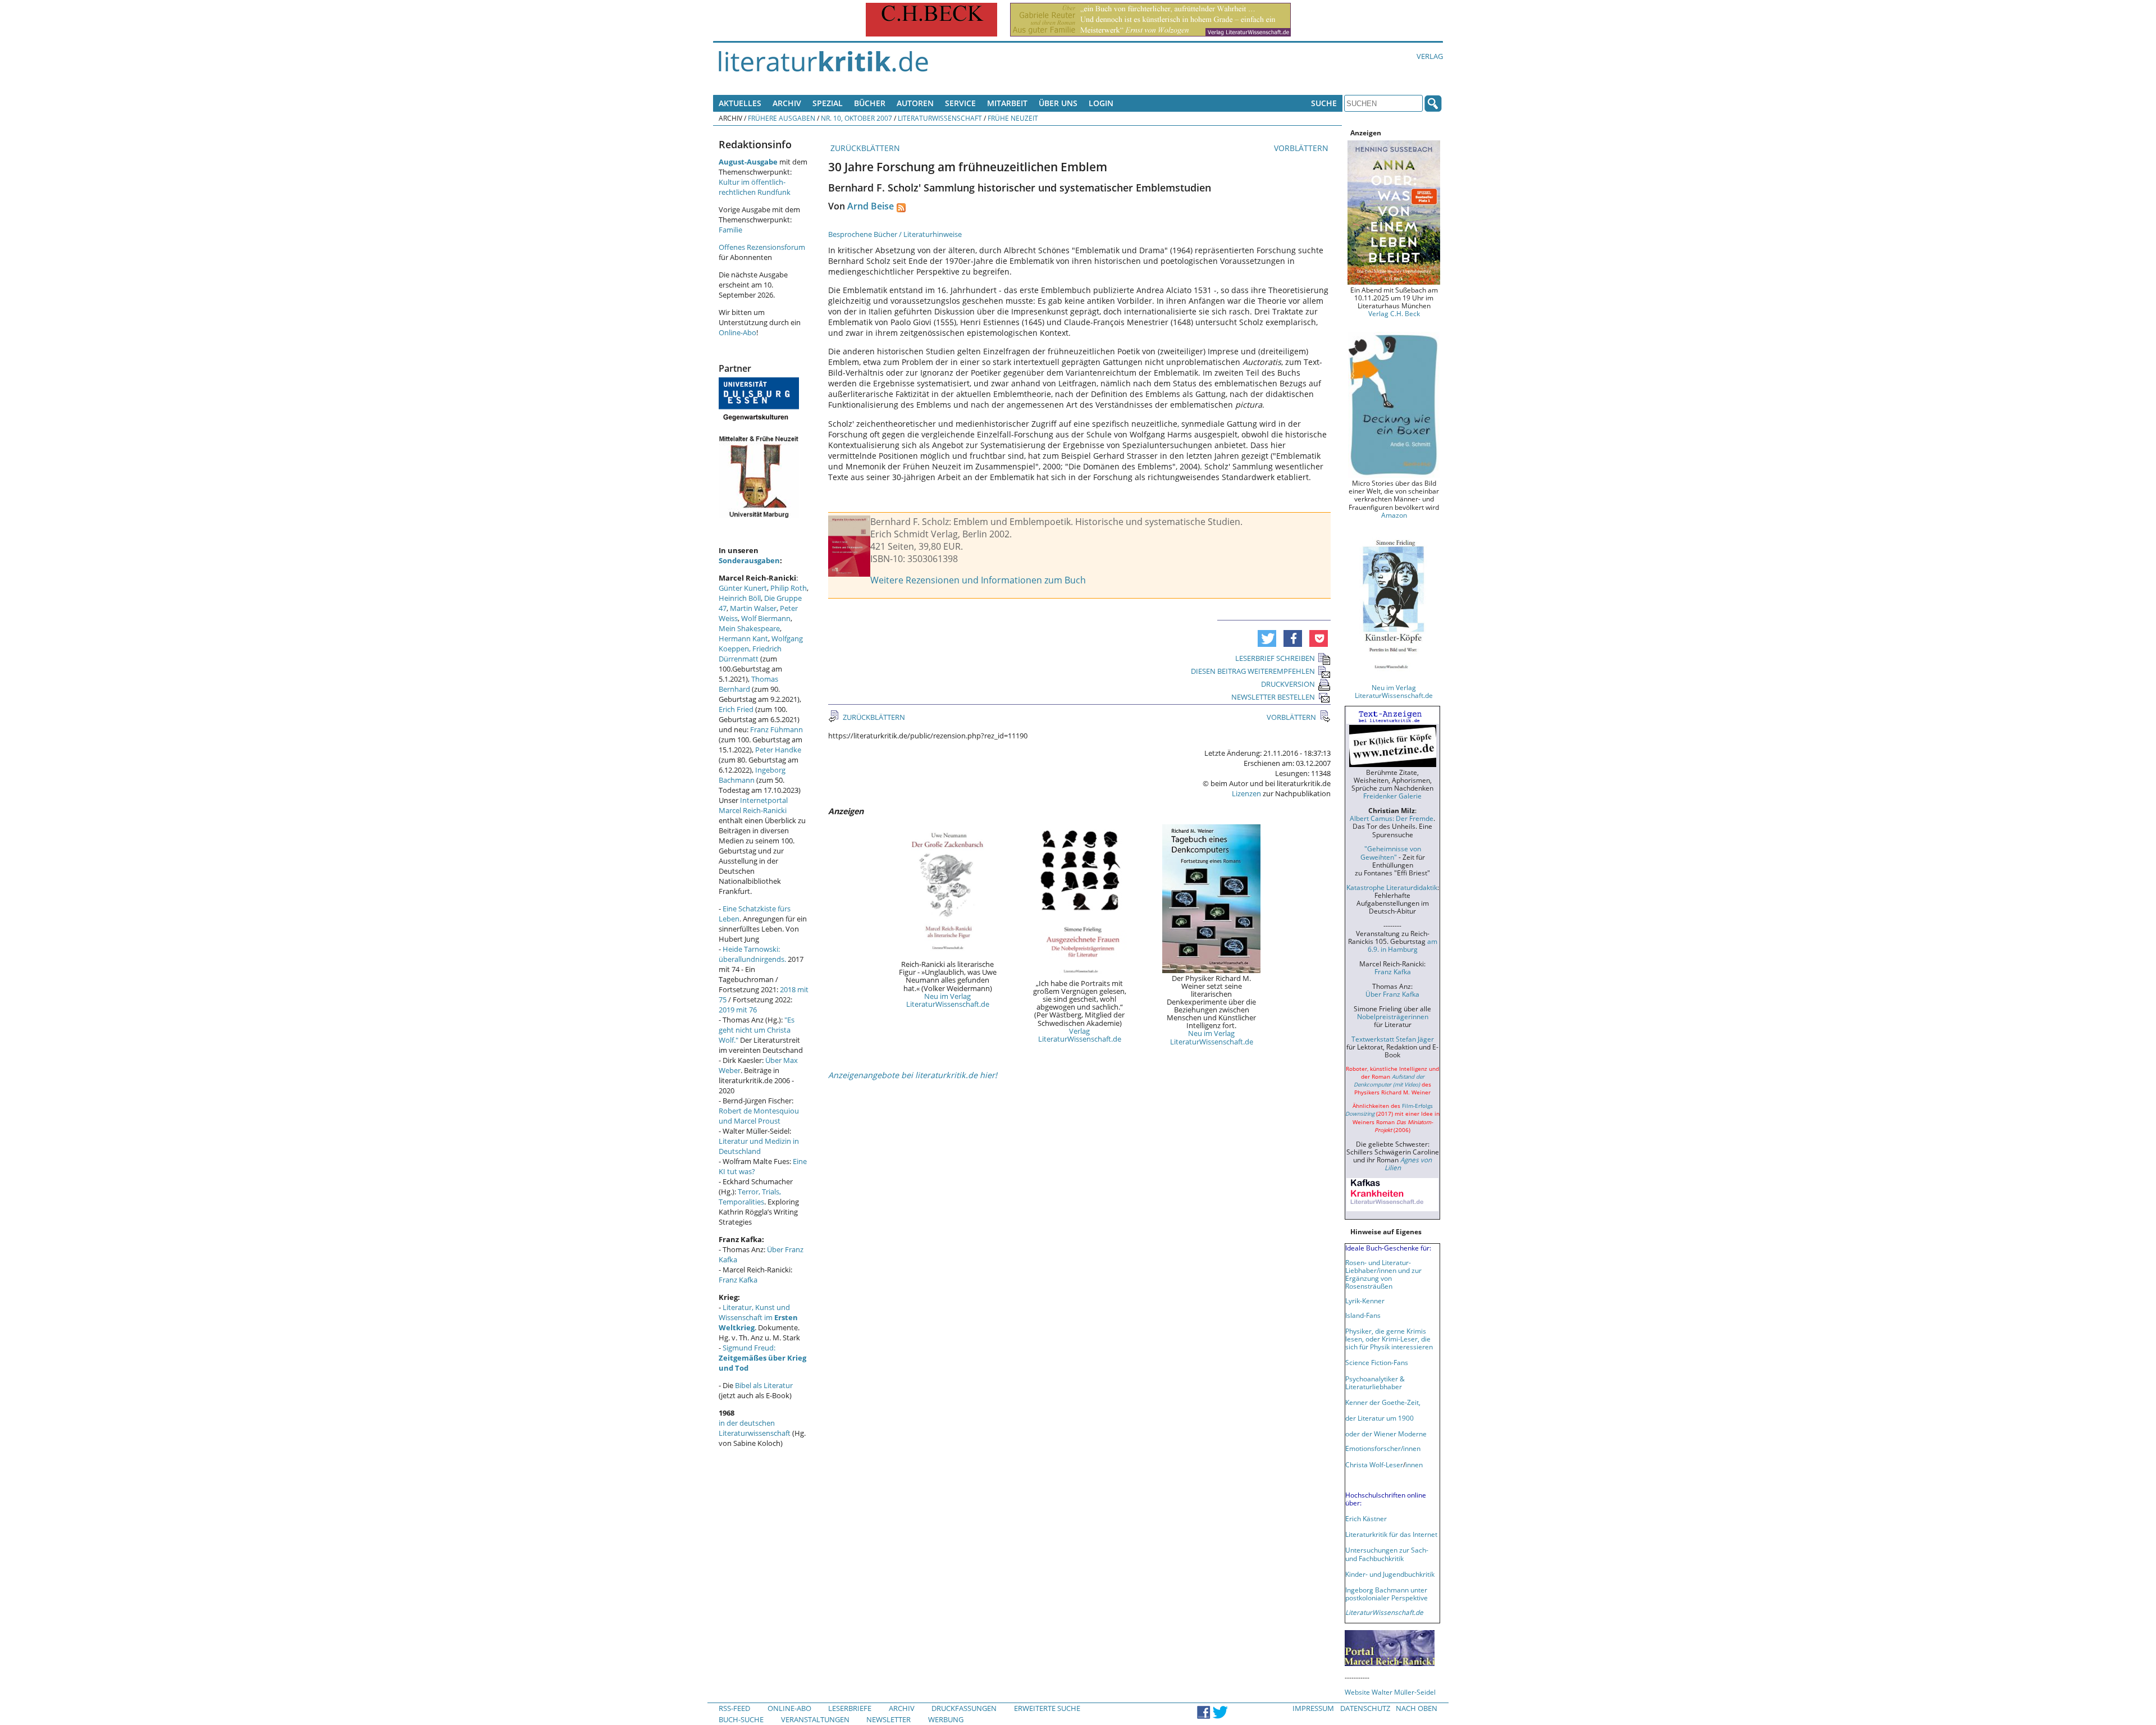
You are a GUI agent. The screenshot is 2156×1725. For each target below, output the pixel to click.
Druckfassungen (964, 1708)
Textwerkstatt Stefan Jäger (1393, 1039)
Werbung (946, 1719)
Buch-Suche (741, 1719)
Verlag (1430, 56)
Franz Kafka (738, 1280)
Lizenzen (1246, 793)
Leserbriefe (850, 1708)
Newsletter (889, 1719)
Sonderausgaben (749, 560)
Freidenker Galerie (1392, 796)
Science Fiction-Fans (1377, 1362)
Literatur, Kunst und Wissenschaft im (758, 1317)
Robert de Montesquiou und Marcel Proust (759, 1116)
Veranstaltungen (815, 1719)
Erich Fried (736, 709)
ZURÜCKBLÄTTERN (864, 148)
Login (1101, 103)
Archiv (787, 103)
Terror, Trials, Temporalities (750, 1197)
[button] (1267, 638)
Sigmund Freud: (762, 1358)
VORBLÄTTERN (1302, 148)
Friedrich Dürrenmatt (750, 654)
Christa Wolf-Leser (1374, 1464)
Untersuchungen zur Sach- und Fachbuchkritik (1387, 1554)
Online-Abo (737, 332)
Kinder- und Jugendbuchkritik (1390, 1574)
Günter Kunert (743, 588)
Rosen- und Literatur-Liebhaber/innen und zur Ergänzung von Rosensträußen (1383, 1274)
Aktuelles (740, 103)
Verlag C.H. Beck (1394, 313)
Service (960, 103)
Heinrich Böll (740, 598)
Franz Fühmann (776, 729)
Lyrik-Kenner (1365, 1300)
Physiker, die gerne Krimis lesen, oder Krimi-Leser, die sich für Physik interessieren (1389, 1339)
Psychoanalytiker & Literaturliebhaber (1375, 1382)
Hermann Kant (743, 638)
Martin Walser (753, 608)
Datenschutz (1365, 1708)
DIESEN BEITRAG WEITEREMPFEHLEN (1253, 671)
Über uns (1058, 103)
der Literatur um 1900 (1380, 1418)
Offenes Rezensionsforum (762, 247)
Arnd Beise (871, 206)
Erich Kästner (1366, 1518)
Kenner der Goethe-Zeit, (1383, 1402)
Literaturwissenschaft (940, 118)
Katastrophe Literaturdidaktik (1392, 887)
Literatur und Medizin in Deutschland (759, 1146)
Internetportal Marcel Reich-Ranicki (753, 805)
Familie (730, 230)
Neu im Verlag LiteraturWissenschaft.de (948, 1000)
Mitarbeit (1007, 103)
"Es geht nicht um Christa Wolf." (757, 1030)
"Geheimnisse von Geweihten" (1391, 852)
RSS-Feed (734, 1708)
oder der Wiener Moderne (1386, 1434)
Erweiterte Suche (1047, 1708)
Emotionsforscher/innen (1383, 1448)
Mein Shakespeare (749, 628)
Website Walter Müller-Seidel (1390, 1692)
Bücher (870, 103)
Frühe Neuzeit (1013, 118)
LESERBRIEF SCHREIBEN (1275, 658)
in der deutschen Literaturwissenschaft (755, 1428)
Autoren (915, 103)
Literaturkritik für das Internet (1391, 1534)
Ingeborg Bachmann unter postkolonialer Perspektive (1387, 1594)
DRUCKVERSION (1288, 684)
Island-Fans (1363, 1315)
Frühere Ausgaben (782, 118)
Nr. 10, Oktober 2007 (857, 118)
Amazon (1394, 515)
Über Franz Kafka (1392, 994)
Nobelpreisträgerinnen (1393, 1016)
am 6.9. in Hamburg (1403, 945)
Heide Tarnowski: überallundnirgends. (752, 954)
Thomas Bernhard (748, 684)
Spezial (828, 103)
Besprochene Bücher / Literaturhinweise (895, 234)
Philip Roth (789, 588)
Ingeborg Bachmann (752, 775)
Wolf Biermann (766, 618)
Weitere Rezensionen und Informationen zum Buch (978, 580)
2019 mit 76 (738, 1010)
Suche (1324, 103)
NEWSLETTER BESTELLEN (1273, 697)
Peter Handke (778, 750)
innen (1414, 1464)
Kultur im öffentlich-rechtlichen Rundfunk (755, 187)
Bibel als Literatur (764, 1385)
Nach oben (1417, 1708)
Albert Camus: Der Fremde (1392, 818)
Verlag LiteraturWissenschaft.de (1080, 1035)
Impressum (1313, 1708)
